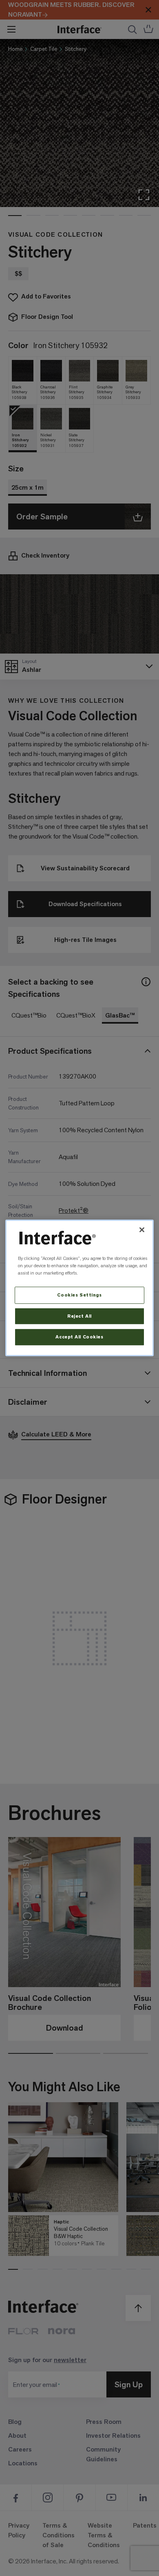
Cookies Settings (79, 1295)
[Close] (142, 1230)
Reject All (79, 1316)
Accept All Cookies (79, 1337)
